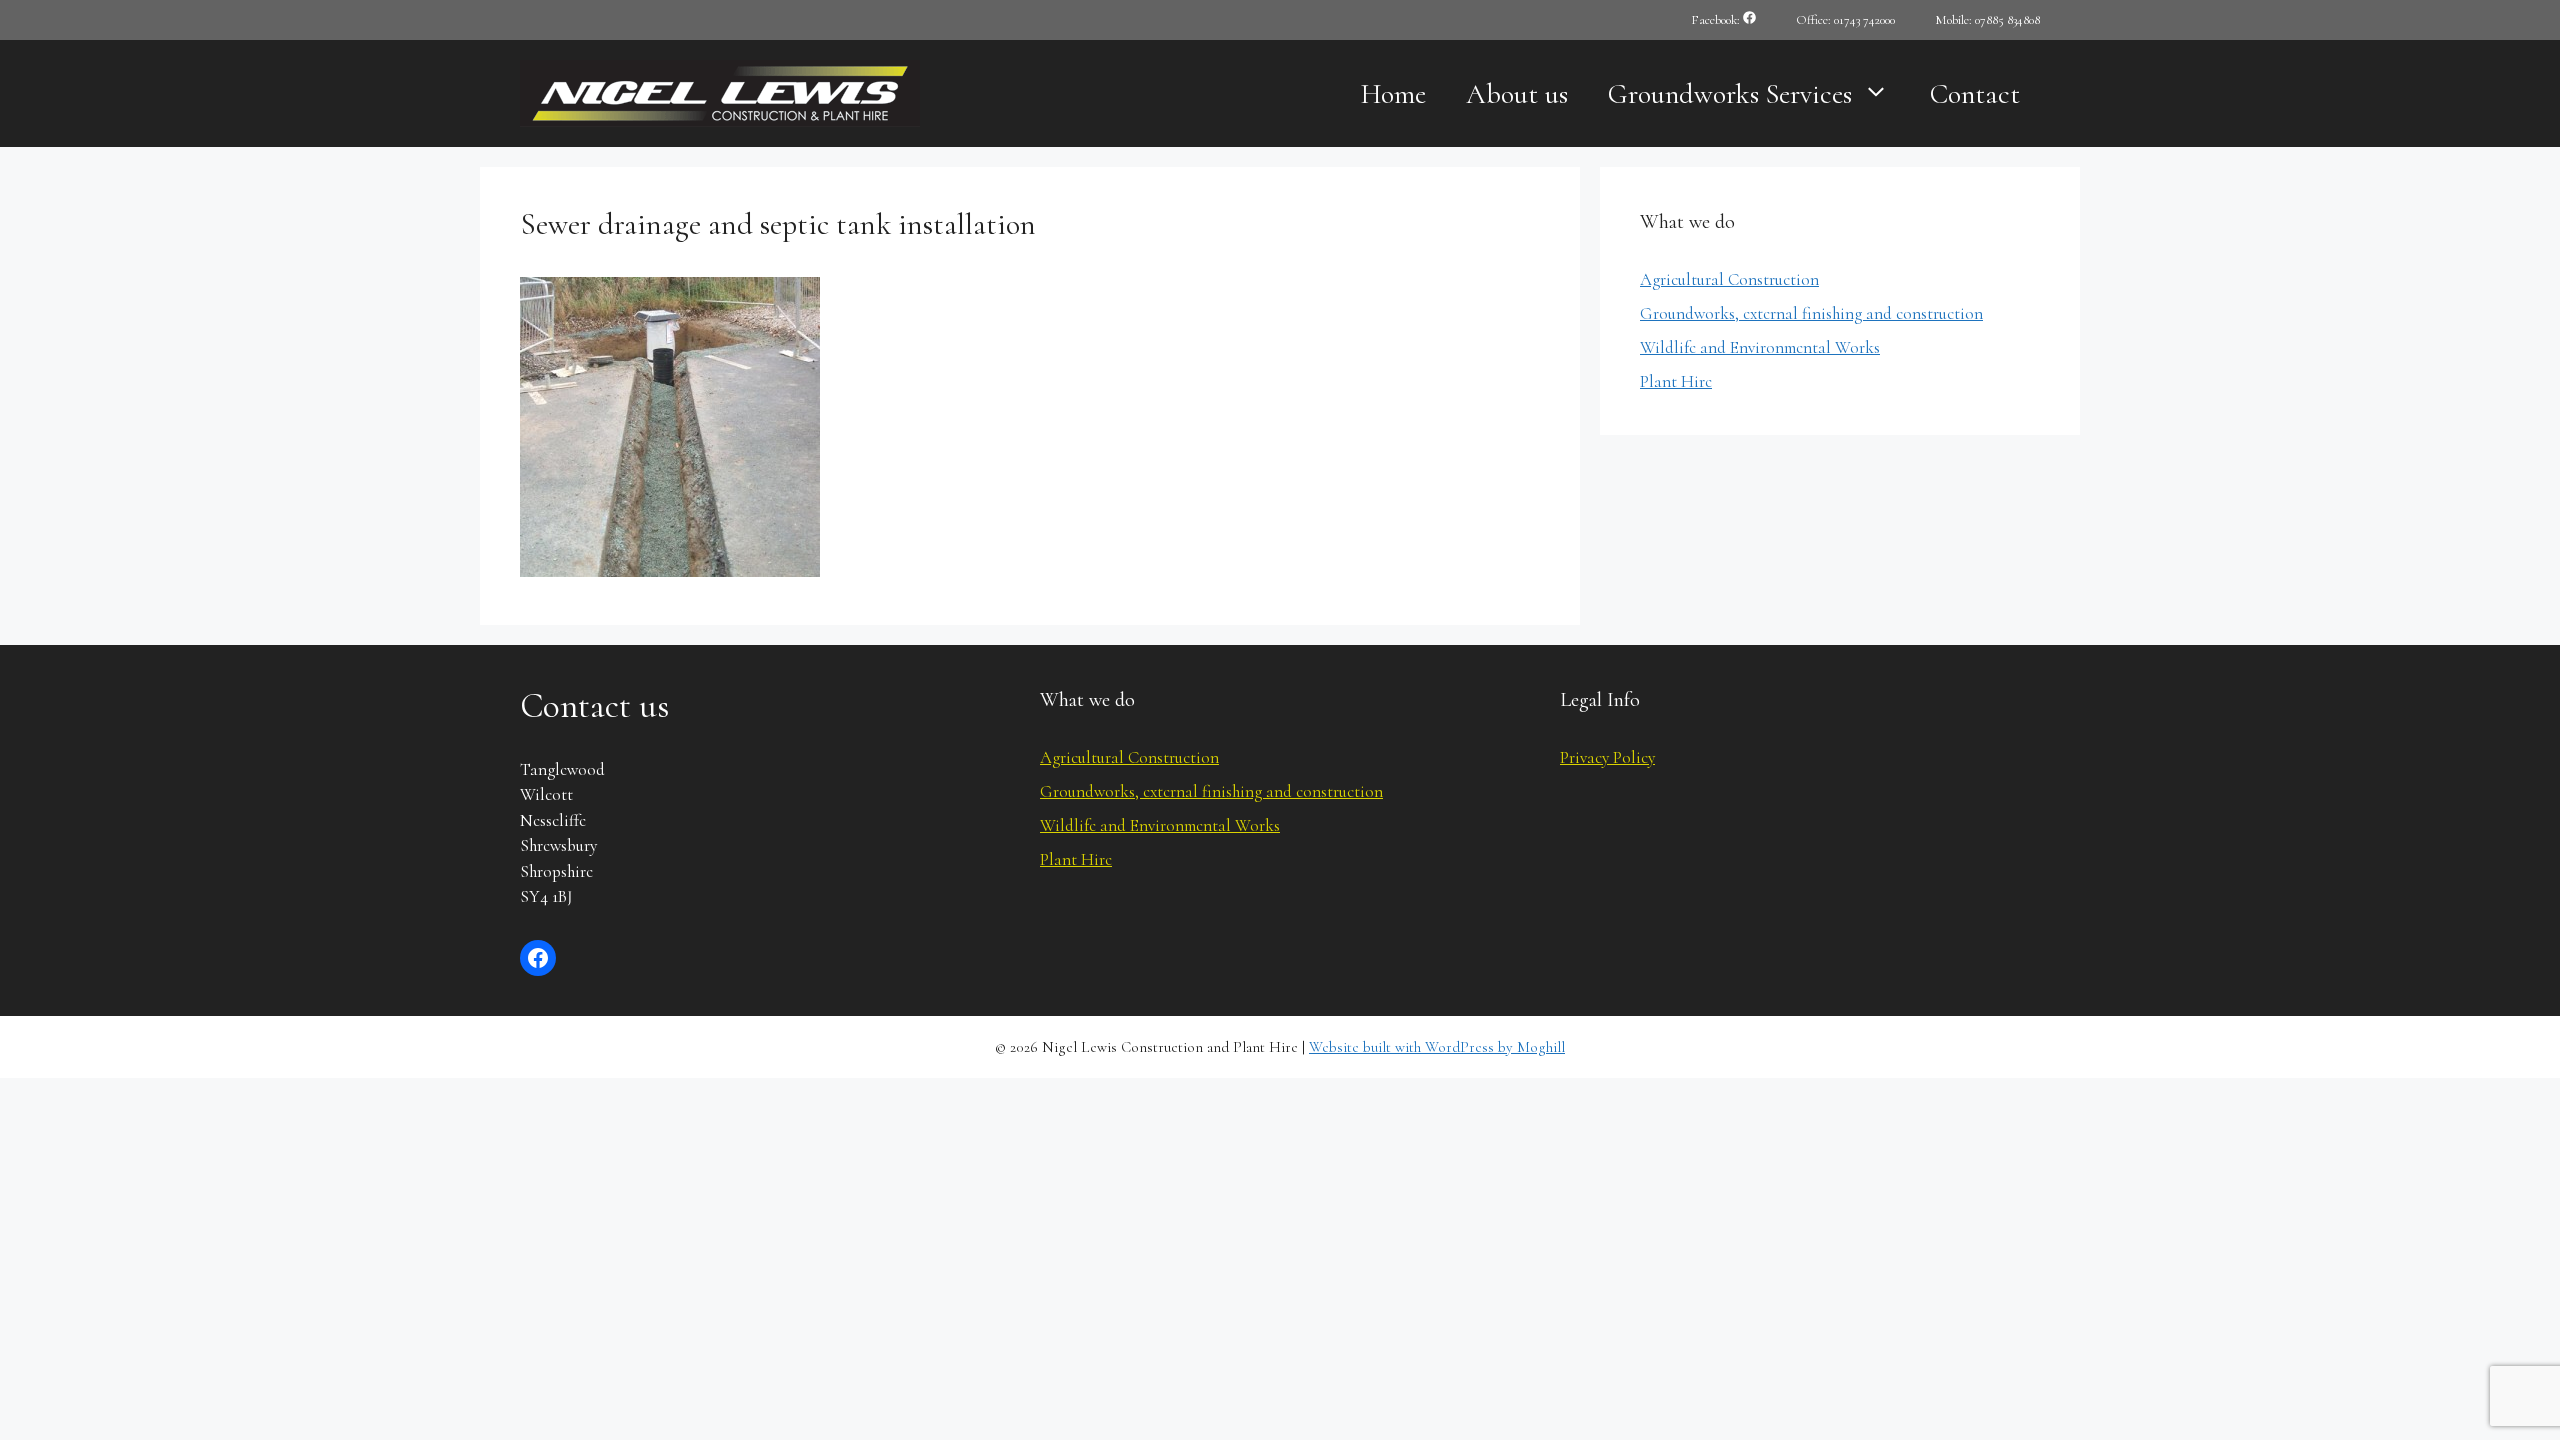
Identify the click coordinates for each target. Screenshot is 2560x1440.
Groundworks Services (1730, 94)
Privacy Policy (1607, 757)
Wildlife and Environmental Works (1760, 347)
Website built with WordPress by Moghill (1437, 1047)
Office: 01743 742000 (1845, 20)
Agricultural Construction (1729, 279)
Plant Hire (1676, 381)
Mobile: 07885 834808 (1987, 20)
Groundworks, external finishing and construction (1811, 313)
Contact (1975, 94)
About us (1517, 94)
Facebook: (1717, 20)
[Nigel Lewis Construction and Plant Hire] (720, 91)
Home (1393, 94)
